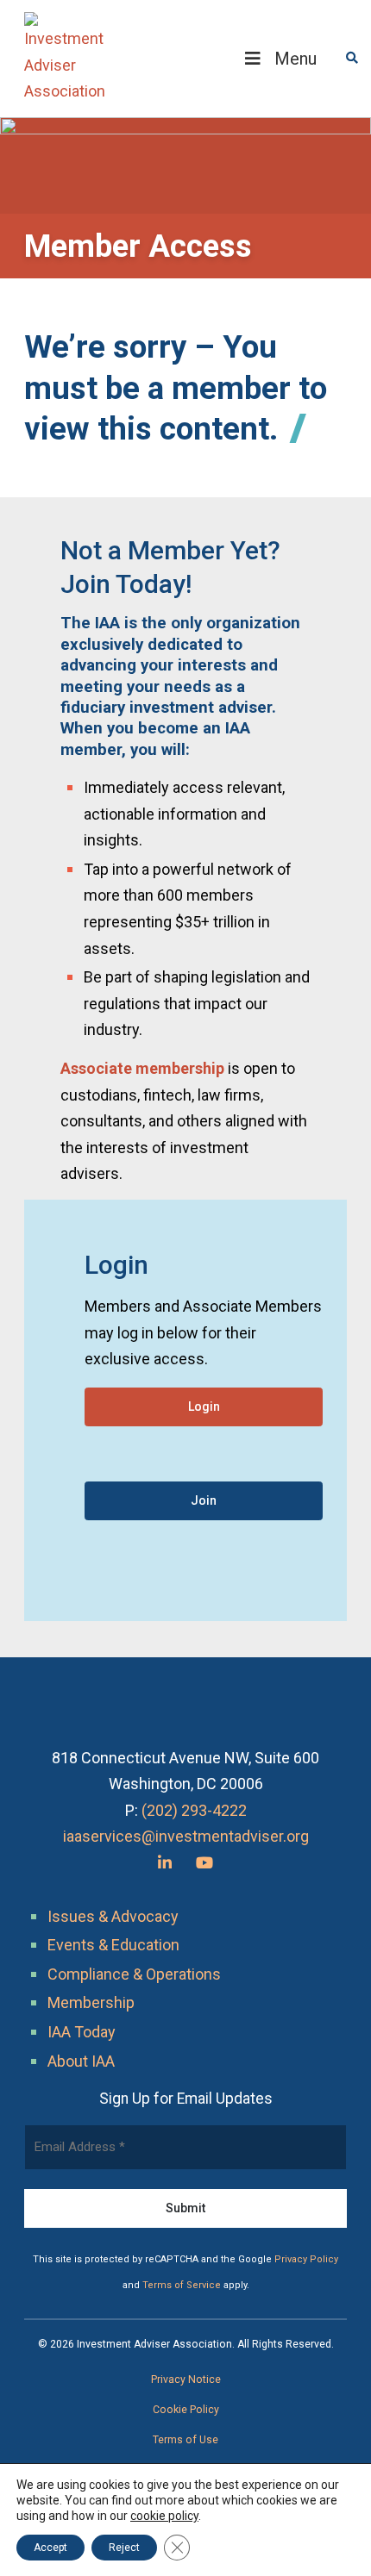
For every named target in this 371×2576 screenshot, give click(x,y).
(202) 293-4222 (194, 1810)
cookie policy (164, 2516)
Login (204, 1407)
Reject (124, 2548)
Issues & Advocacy (113, 1916)
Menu (296, 59)
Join (204, 1500)
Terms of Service (182, 2285)
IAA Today (82, 2032)
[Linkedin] (165, 1863)
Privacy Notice (186, 2380)
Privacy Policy (306, 2259)
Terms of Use (185, 2440)
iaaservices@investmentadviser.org (186, 1836)
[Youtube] (204, 1863)
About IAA (81, 2061)
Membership (91, 2002)
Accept (50, 2548)
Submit (185, 2208)
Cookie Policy (186, 2410)
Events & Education (113, 1945)
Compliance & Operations (134, 1974)
